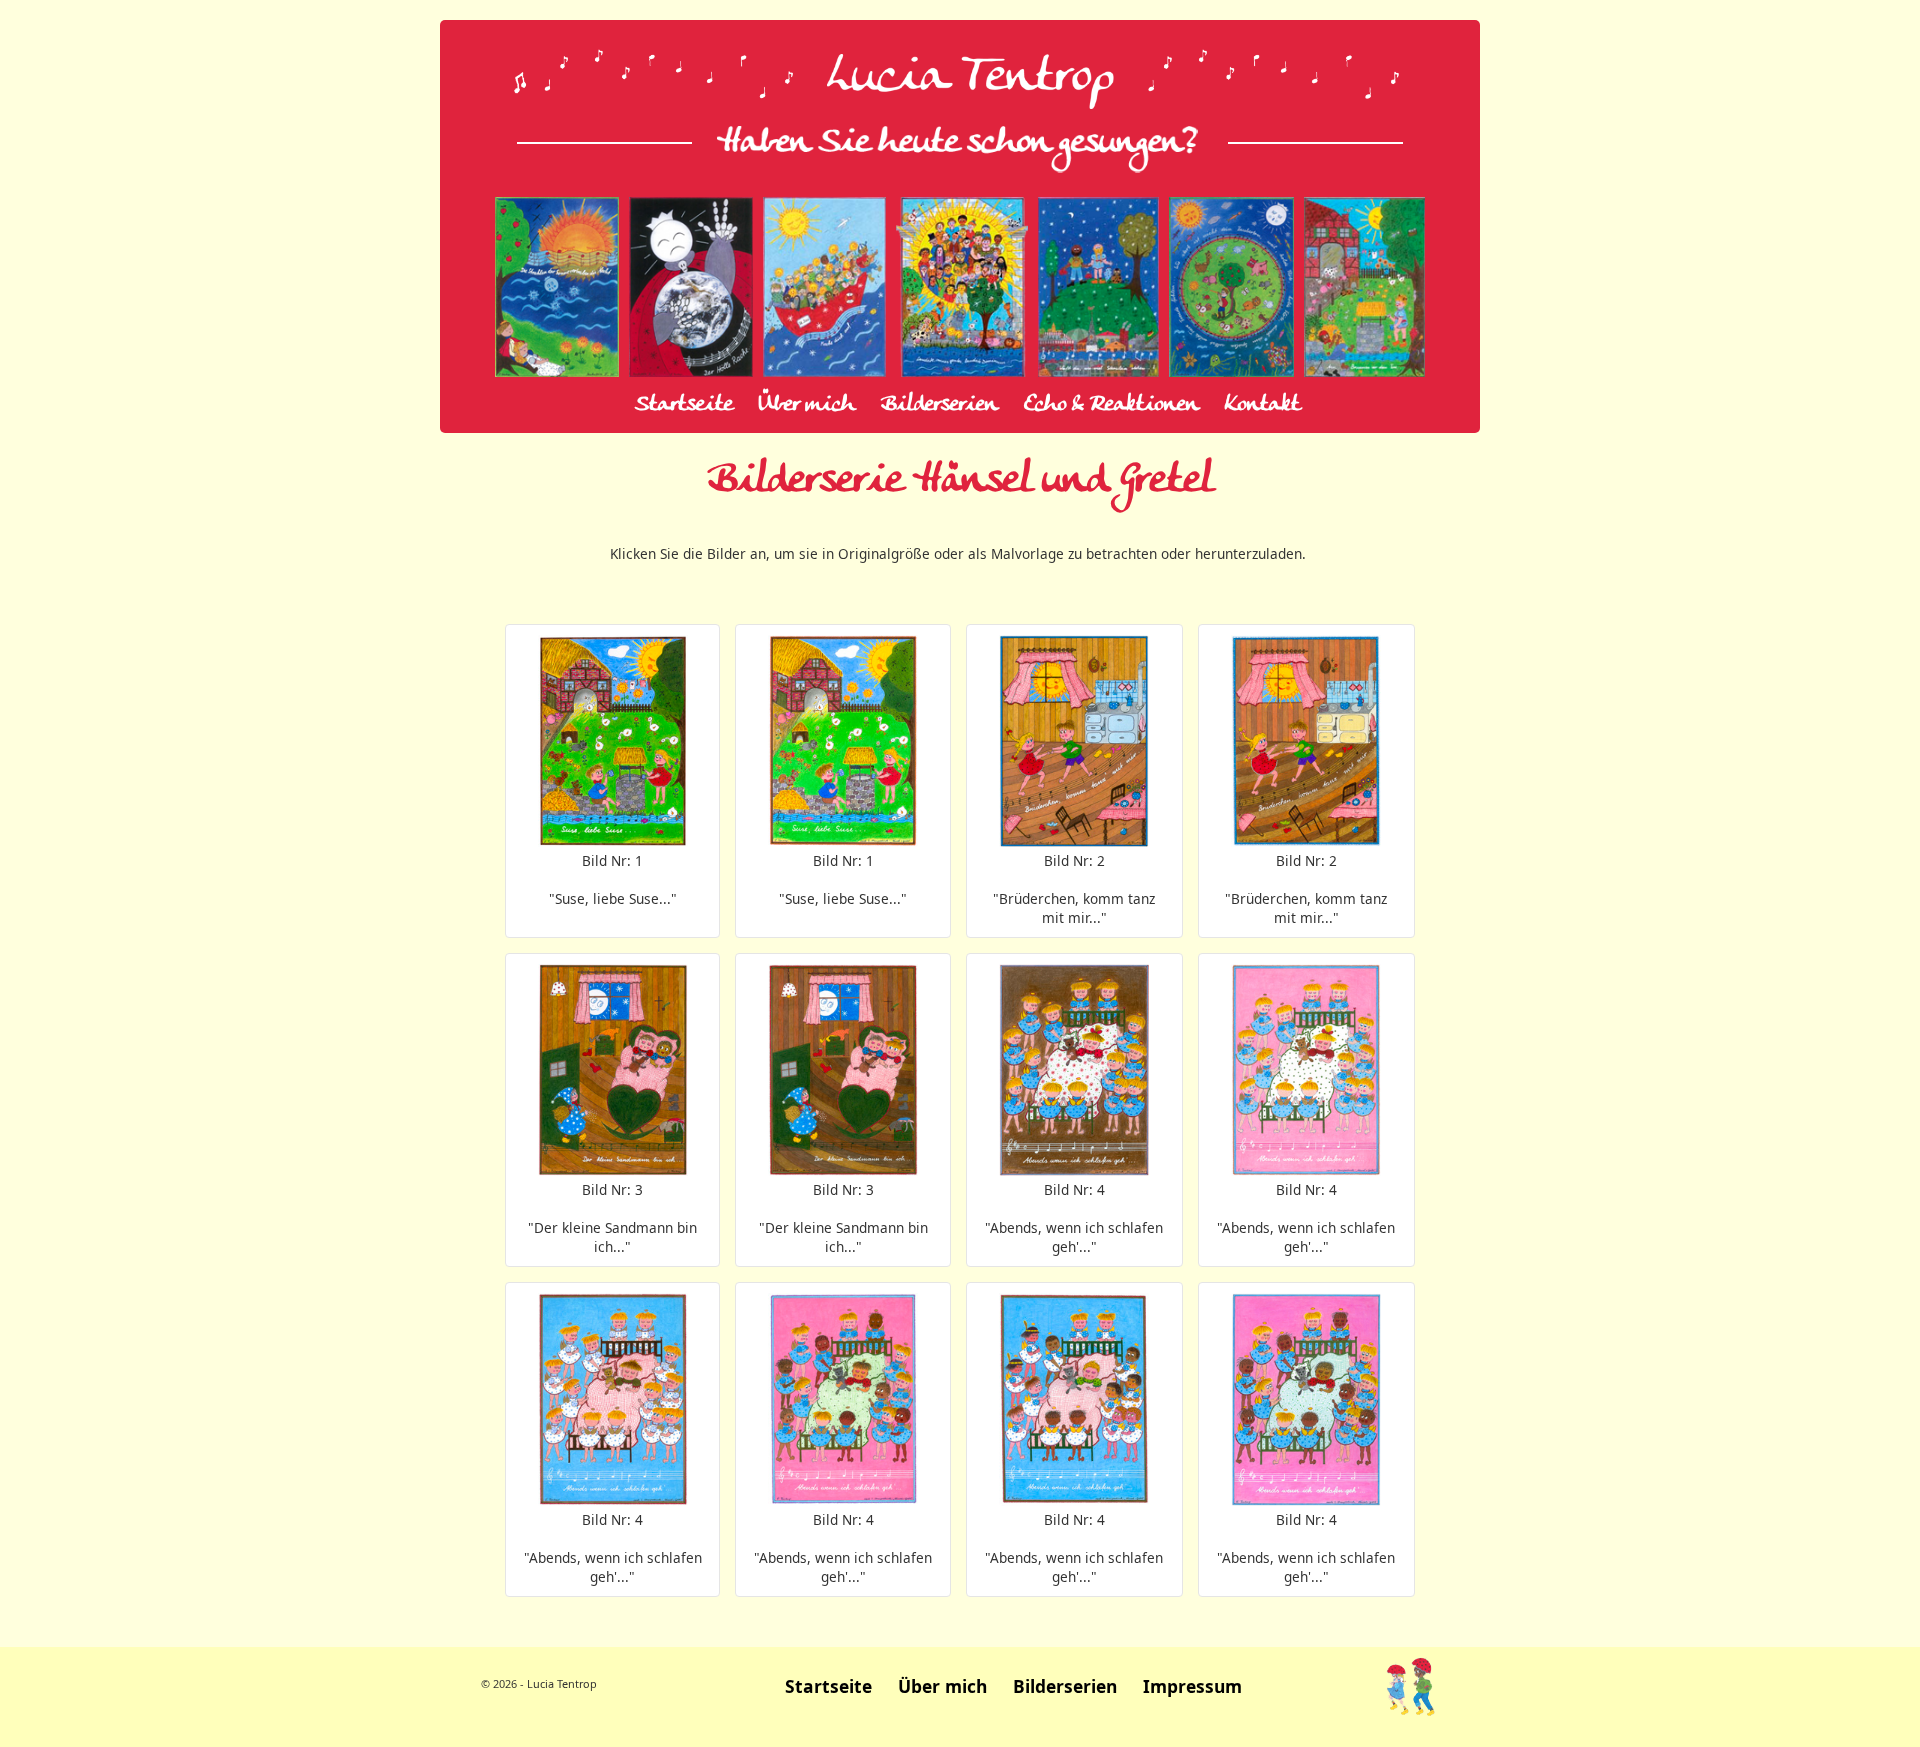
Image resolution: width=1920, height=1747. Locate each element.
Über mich (807, 405)
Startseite (684, 405)
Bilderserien (939, 405)
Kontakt (1262, 405)
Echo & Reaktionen (1111, 405)
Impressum (1192, 1686)
